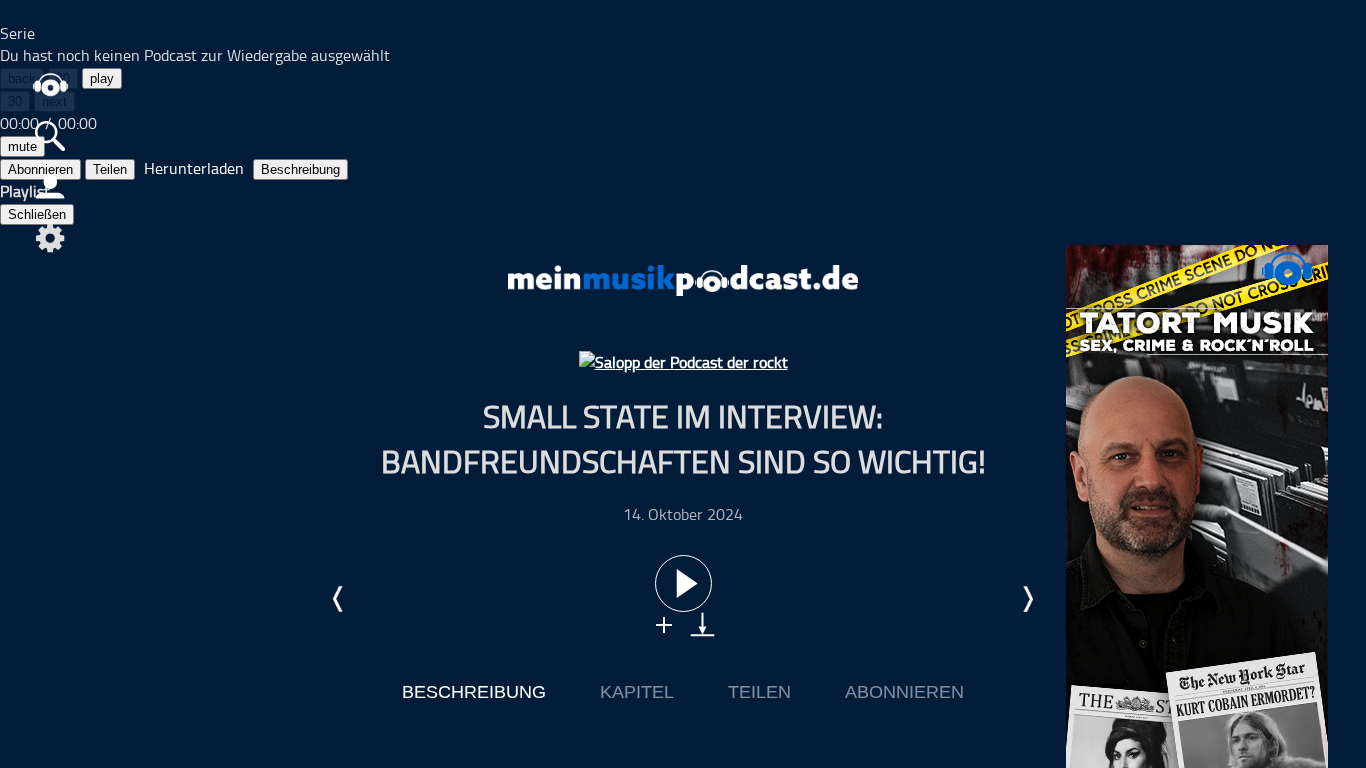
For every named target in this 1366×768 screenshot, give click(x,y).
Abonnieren (904, 692)
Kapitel (637, 692)
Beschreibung (300, 169)
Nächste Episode (1027, 599)
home (50, 84)
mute (22, 146)
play (102, 78)
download (702, 624)
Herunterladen (194, 168)
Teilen (110, 169)
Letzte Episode (339, 599)
